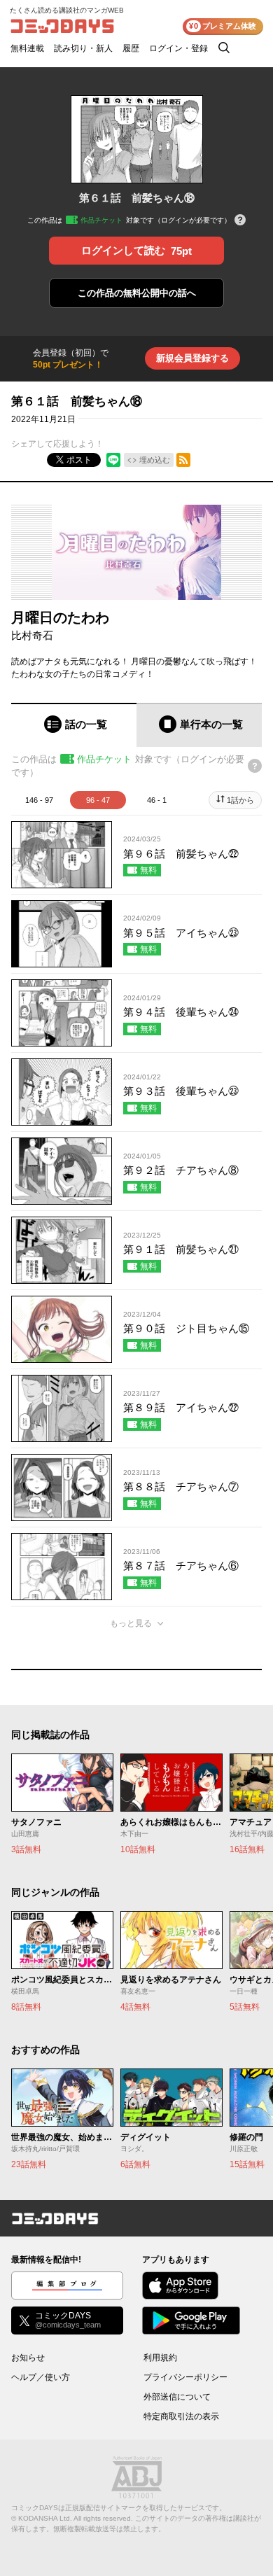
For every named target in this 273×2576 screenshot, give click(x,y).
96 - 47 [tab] (98, 800)
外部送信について (177, 2397)
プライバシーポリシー (185, 2377)
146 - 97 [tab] (39, 800)
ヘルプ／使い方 (41, 2377)
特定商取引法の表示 (181, 2416)
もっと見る (131, 1623)
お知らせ (28, 2358)
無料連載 (27, 48)
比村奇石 (32, 635)
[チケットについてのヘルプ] (240, 221)
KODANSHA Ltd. (45, 2518)
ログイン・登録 (178, 48)
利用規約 (160, 2358)
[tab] (74, 725)
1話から (240, 800)
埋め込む (155, 460)
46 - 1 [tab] (157, 800)
